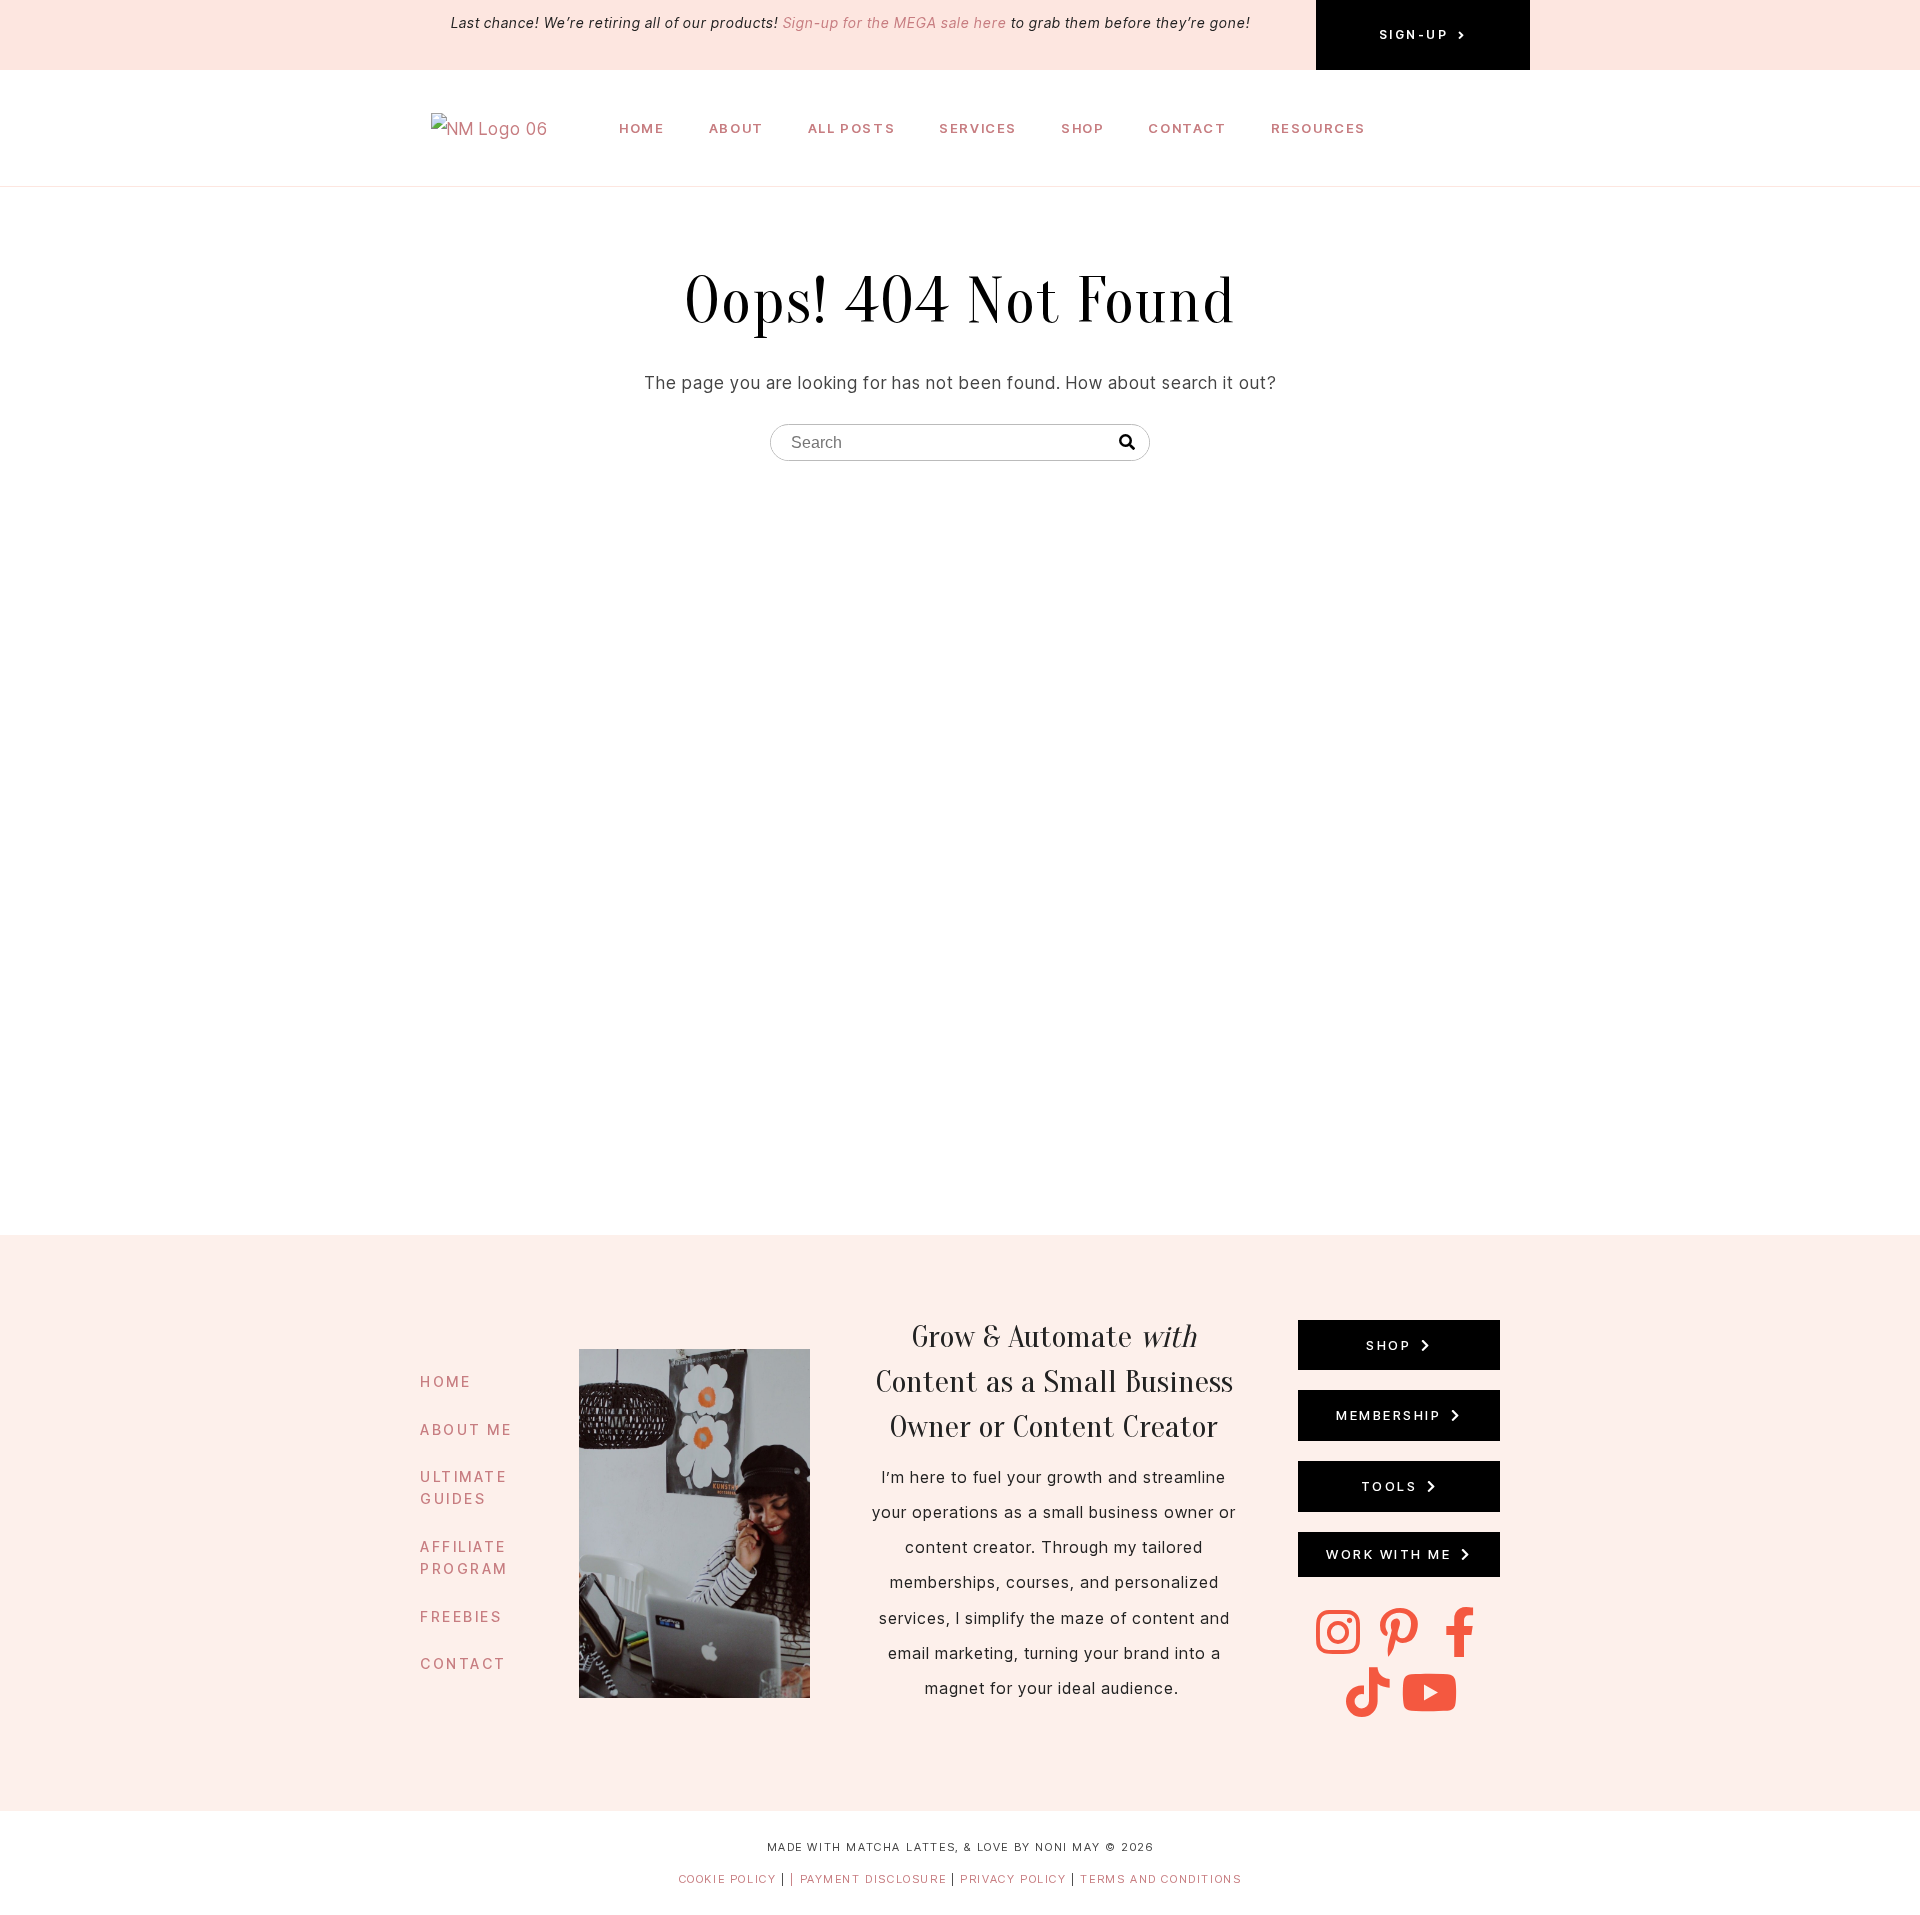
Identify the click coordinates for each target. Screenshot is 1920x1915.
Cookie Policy (728, 1879)
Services (978, 128)
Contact (1187, 128)
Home (641, 128)
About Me (466, 1429)
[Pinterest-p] (1399, 1632)
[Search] (1127, 443)
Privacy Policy (1015, 1879)
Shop (1082, 128)
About (736, 128)
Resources (1318, 128)
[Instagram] (1338, 1632)
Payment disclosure (875, 1879)
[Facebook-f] (1460, 1632)
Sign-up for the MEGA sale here (895, 22)
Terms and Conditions (1160, 1879)
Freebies (461, 1616)
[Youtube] (1430, 1692)
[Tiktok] (1369, 1692)
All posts (851, 128)
